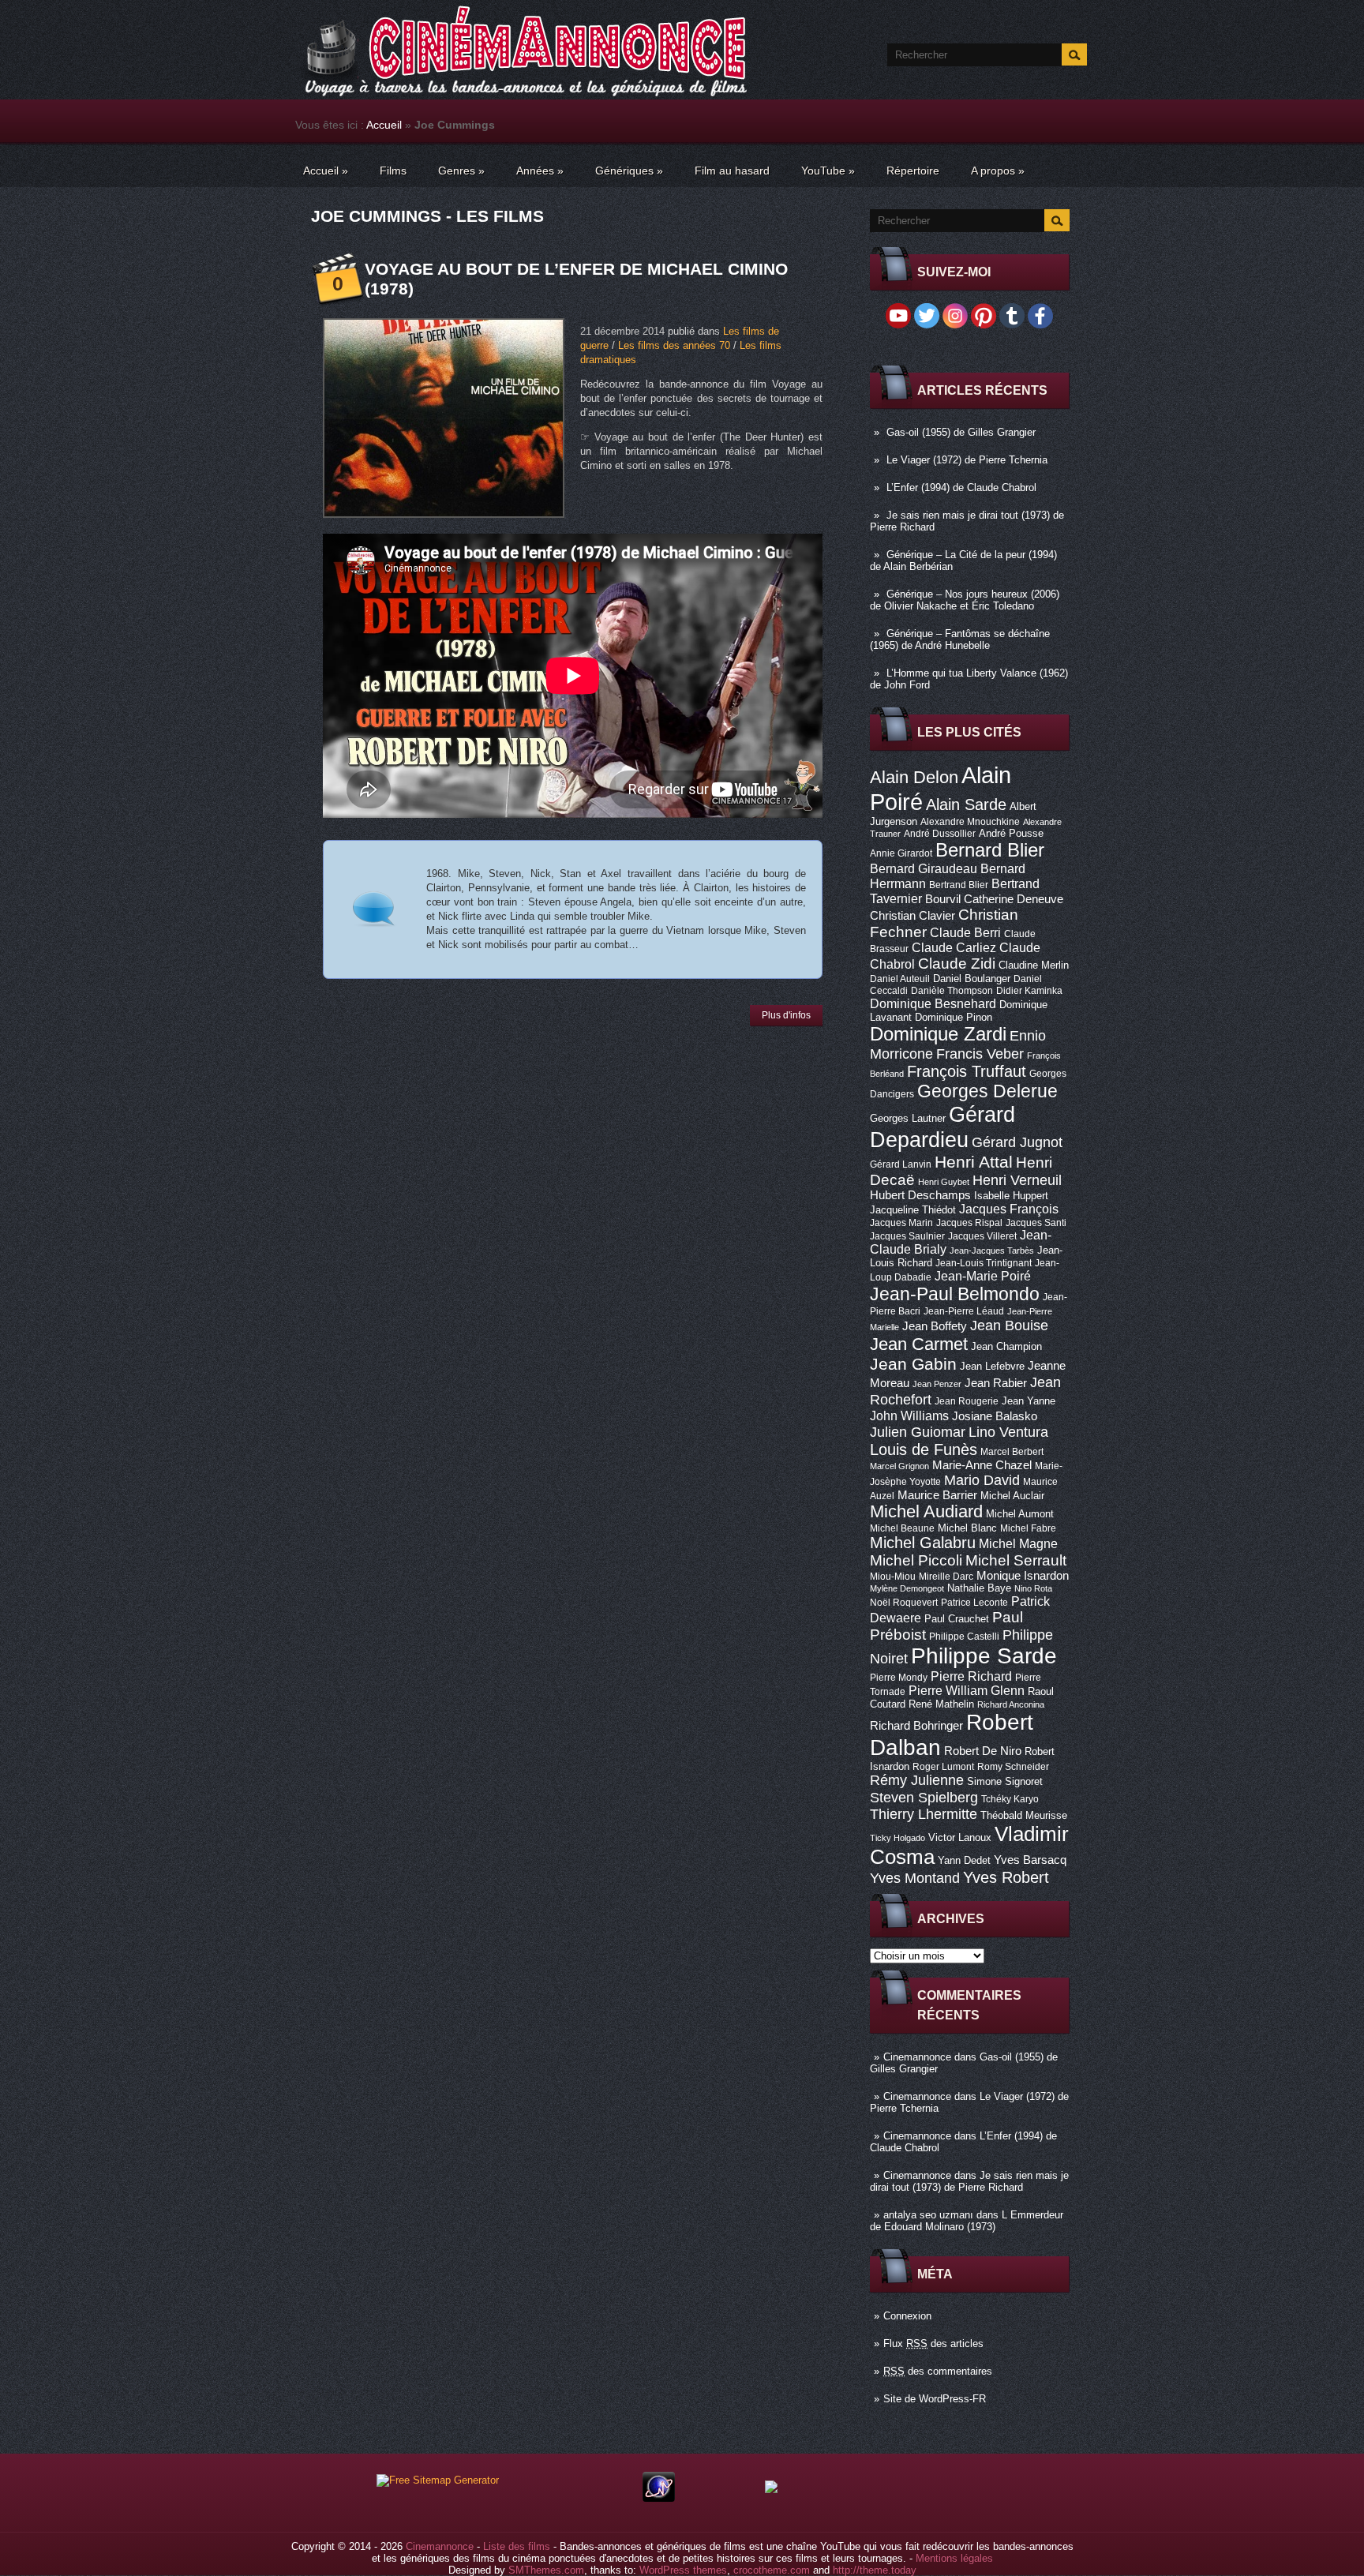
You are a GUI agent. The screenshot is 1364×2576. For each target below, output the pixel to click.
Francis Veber (980, 1054)
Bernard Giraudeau (924, 868)
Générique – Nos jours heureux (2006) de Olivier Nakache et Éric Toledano (965, 600)
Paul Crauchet (957, 1619)
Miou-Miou (893, 1577)
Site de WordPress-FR (935, 2399)
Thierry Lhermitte (924, 1814)
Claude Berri (965, 932)
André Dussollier (940, 834)
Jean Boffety (935, 1326)
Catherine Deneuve (1014, 899)
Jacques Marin (901, 1223)
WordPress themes (683, 2570)
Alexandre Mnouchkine (970, 822)
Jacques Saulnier (907, 1236)
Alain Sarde (966, 804)
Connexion (907, 2316)
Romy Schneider (1013, 1767)
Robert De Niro (983, 1751)
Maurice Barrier (937, 1495)
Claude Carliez (954, 948)
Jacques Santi (1036, 1223)
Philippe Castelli (964, 1637)
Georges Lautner (908, 1118)
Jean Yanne (1029, 1401)
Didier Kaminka (1029, 991)
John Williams (909, 1415)
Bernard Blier (990, 850)
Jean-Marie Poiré (983, 1276)
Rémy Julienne (917, 1780)
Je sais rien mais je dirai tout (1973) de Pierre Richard (969, 2181)
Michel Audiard (926, 1511)
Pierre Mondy (899, 1678)
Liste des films (517, 2546)
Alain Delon (914, 777)
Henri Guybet (944, 1182)
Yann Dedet (964, 1860)
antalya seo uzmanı (928, 2215)
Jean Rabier (996, 1383)
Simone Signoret (1005, 1781)
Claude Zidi (957, 964)
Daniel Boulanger (972, 979)
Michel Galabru (923, 1543)
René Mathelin (941, 1704)
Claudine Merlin (1034, 965)
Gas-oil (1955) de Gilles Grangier (961, 432)
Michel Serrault (1016, 1560)
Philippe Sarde (984, 1656)
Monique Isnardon (1023, 1576)
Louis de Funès (924, 1449)
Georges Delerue (987, 1091)
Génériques (629, 171)
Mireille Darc (946, 1577)
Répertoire (913, 171)
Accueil (384, 125)
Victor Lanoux (960, 1837)
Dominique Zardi (938, 1034)
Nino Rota (1033, 1588)
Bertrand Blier (959, 885)
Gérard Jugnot (1017, 1142)
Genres (461, 171)
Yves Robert (1006, 1877)
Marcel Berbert (1012, 1452)
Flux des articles (933, 2344)
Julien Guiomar (918, 1432)
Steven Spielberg (924, 1797)
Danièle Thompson (952, 991)
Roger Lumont (943, 1767)
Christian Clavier (912, 916)
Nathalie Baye (979, 1588)
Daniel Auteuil (900, 979)
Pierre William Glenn (967, 1691)
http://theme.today (875, 2570)
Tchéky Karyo (1010, 1799)
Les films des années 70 (674, 345)
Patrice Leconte (974, 1603)
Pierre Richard (971, 1676)
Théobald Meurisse (1024, 1815)
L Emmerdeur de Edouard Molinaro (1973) (967, 2221)
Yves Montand (915, 1878)
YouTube (828, 171)
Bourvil (943, 899)
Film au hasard (732, 171)
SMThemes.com (546, 2570)
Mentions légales (954, 2558)
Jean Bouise (1009, 1325)
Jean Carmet (919, 1344)
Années (540, 171)
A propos (998, 171)
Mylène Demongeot (907, 1588)
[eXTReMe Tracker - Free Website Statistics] (659, 2498)
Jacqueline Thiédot (913, 1210)
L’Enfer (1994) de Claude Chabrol (961, 487)
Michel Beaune (902, 1528)
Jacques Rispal (969, 1223)
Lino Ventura (1008, 1432)
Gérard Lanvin (901, 1164)
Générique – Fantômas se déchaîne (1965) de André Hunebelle (960, 639)
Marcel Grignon (899, 1466)
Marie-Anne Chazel (982, 1465)
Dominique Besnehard (933, 1003)
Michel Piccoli (916, 1560)
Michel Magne (1018, 1543)
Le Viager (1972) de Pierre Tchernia (967, 460)
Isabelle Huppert (1011, 1196)
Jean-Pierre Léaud (964, 1311)
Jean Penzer (937, 1384)
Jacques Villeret (982, 1236)
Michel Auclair (1012, 1496)
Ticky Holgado (897, 1838)
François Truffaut (967, 1071)
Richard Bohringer (916, 1726)
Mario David (982, 1480)
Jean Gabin (913, 1364)
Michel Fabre (1028, 1528)
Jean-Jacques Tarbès (992, 1251)
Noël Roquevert (904, 1603)
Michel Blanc (967, 1528)
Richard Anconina (1011, 1704)
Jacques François (1009, 1209)
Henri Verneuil (1017, 1180)
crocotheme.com (772, 2570)
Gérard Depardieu (942, 1127)
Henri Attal (974, 1162)
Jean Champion (1006, 1346)
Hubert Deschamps (920, 1195)
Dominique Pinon (954, 1017)
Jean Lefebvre (992, 1366)
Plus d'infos (786, 1015)
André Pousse (1011, 833)
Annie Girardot (901, 853)
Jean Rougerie (967, 1401)
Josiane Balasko (995, 1416)
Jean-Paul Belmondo (955, 1294)
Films (393, 171)
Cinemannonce (917, 2057)
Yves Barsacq (1030, 1860)
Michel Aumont (1020, 1514)
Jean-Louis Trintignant (984, 1263)
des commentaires (938, 2371)
